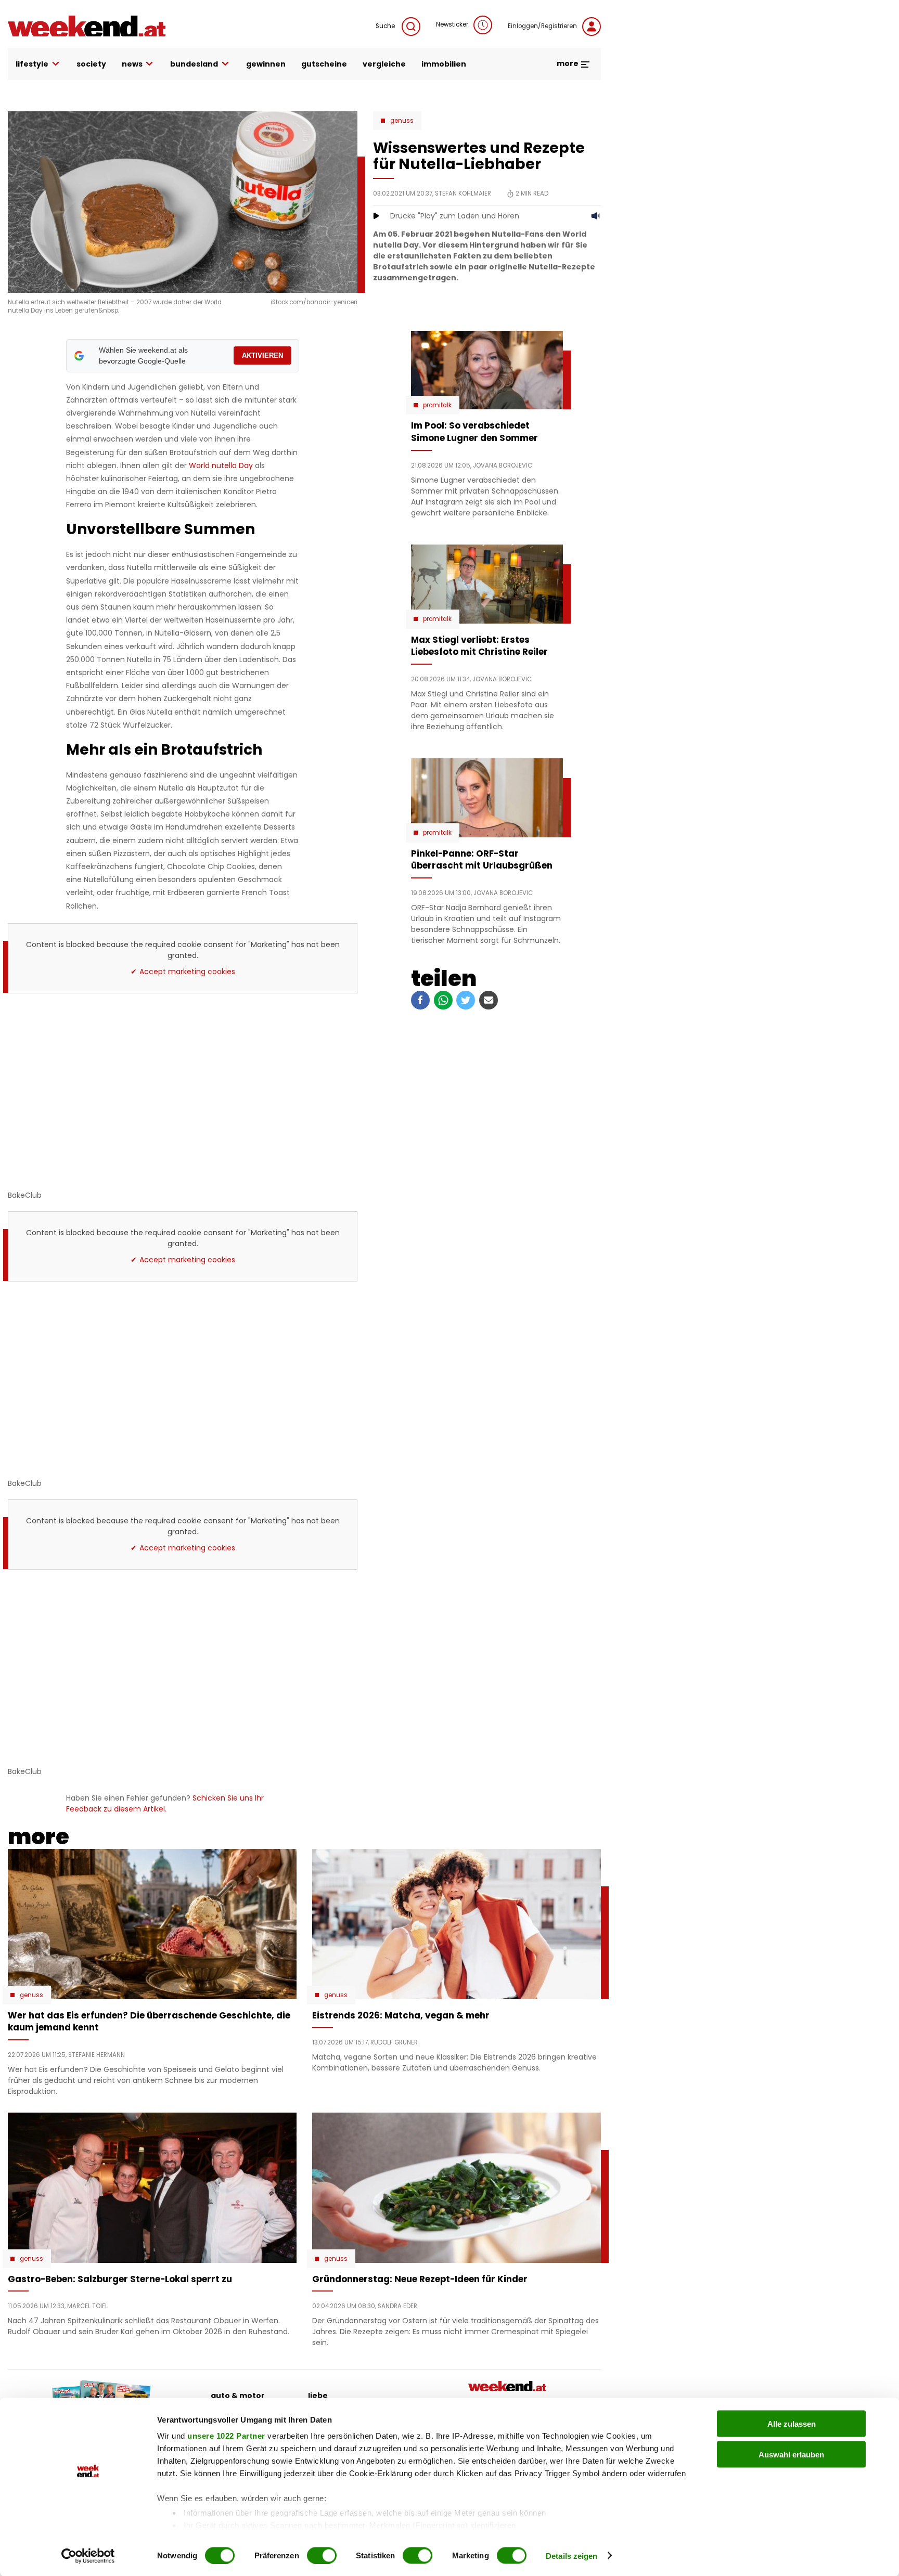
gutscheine (324, 64)
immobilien (444, 64)
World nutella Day (221, 465)
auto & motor (238, 2396)
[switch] (322, 2555)
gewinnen (266, 64)
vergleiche (384, 64)
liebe (318, 2396)
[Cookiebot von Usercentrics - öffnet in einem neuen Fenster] (88, 2556)
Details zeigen (571, 2555)
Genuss (402, 121)
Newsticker (452, 24)
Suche (386, 26)
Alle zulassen (792, 2424)
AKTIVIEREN (262, 355)
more (568, 63)
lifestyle (32, 64)
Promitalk (437, 405)
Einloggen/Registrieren (542, 26)
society (91, 64)
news (132, 64)
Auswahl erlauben (791, 2454)
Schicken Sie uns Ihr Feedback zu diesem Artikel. (165, 1803)
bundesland (194, 64)
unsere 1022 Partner (226, 2436)
